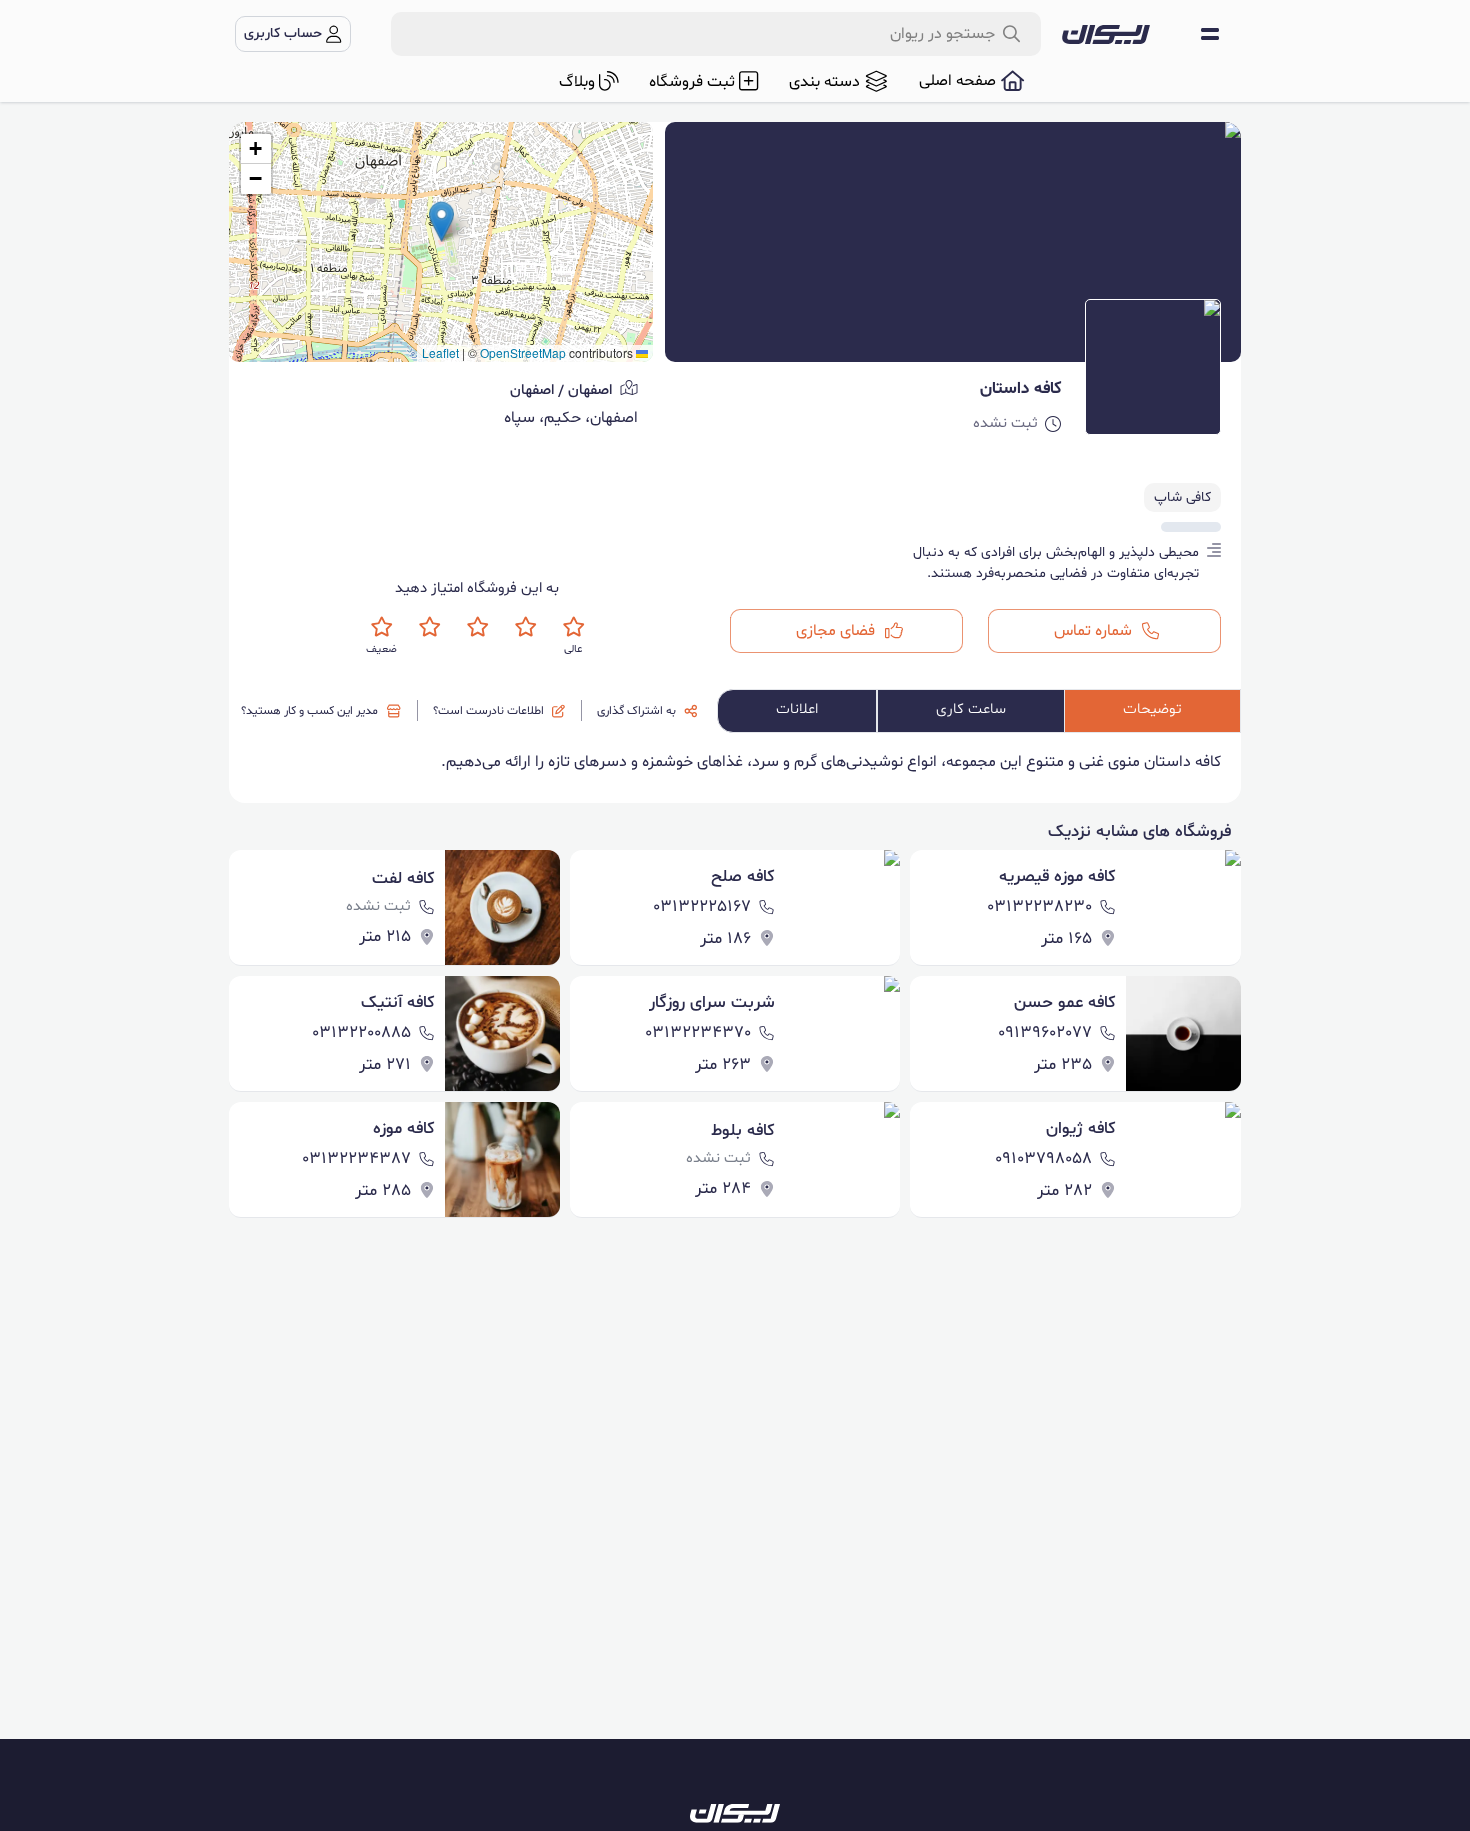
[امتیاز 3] (477, 626)
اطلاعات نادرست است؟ (488, 711)
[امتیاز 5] (573, 626)
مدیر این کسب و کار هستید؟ (309, 711)
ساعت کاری (971, 709)
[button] (441, 221)
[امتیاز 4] (525, 626)
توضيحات (1152, 709)
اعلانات (797, 709)
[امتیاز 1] (381, 626)
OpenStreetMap (523, 352)
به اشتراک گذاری (636, 711)
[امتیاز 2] (429, 626)
